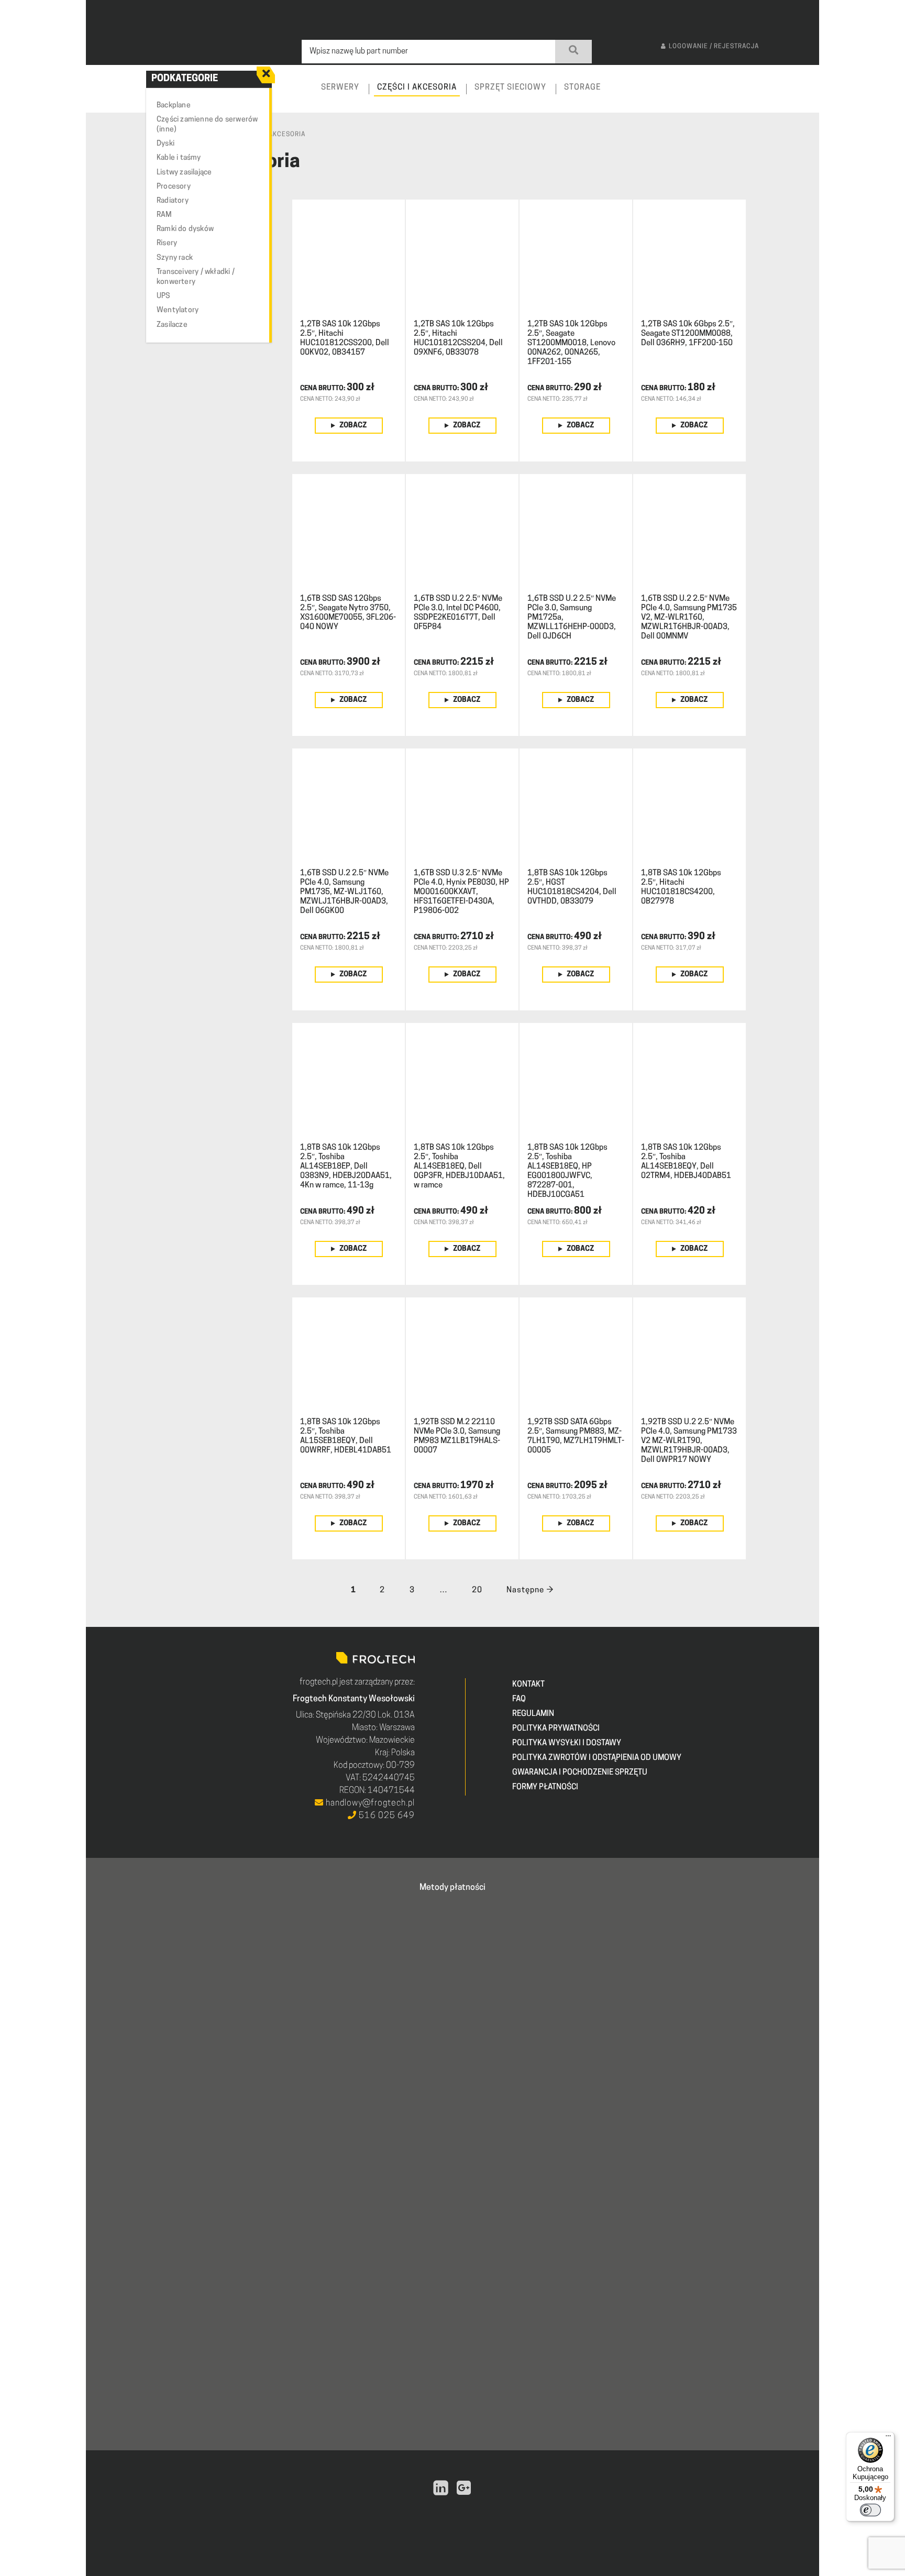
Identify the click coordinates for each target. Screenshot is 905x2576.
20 (477, 1590)
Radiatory (173, 201)
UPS (164, 296)
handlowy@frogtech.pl (369, 1803)
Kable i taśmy (179, 158)
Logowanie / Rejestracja (714, 47)
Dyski (165, 144)
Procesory (174, 187)
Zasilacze (172, 325)
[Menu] (888, 2438)
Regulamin (533, 1714)
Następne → (530, 1590)
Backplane (174, 106)
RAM (164, 215)
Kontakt (528, 1685)
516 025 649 (386, 1816)
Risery (167, 243)
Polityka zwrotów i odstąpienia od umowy (597, 1758)
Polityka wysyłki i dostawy (567, 1743)
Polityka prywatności (556, 1729)
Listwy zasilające (184, 173)
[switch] (870, 2510)
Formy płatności (545, 1787)
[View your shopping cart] (802, 97)
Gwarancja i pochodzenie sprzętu (580, 1773)
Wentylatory (178, 310)
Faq (519, 1699)
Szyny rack (175, 258)
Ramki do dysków (185, 229)
